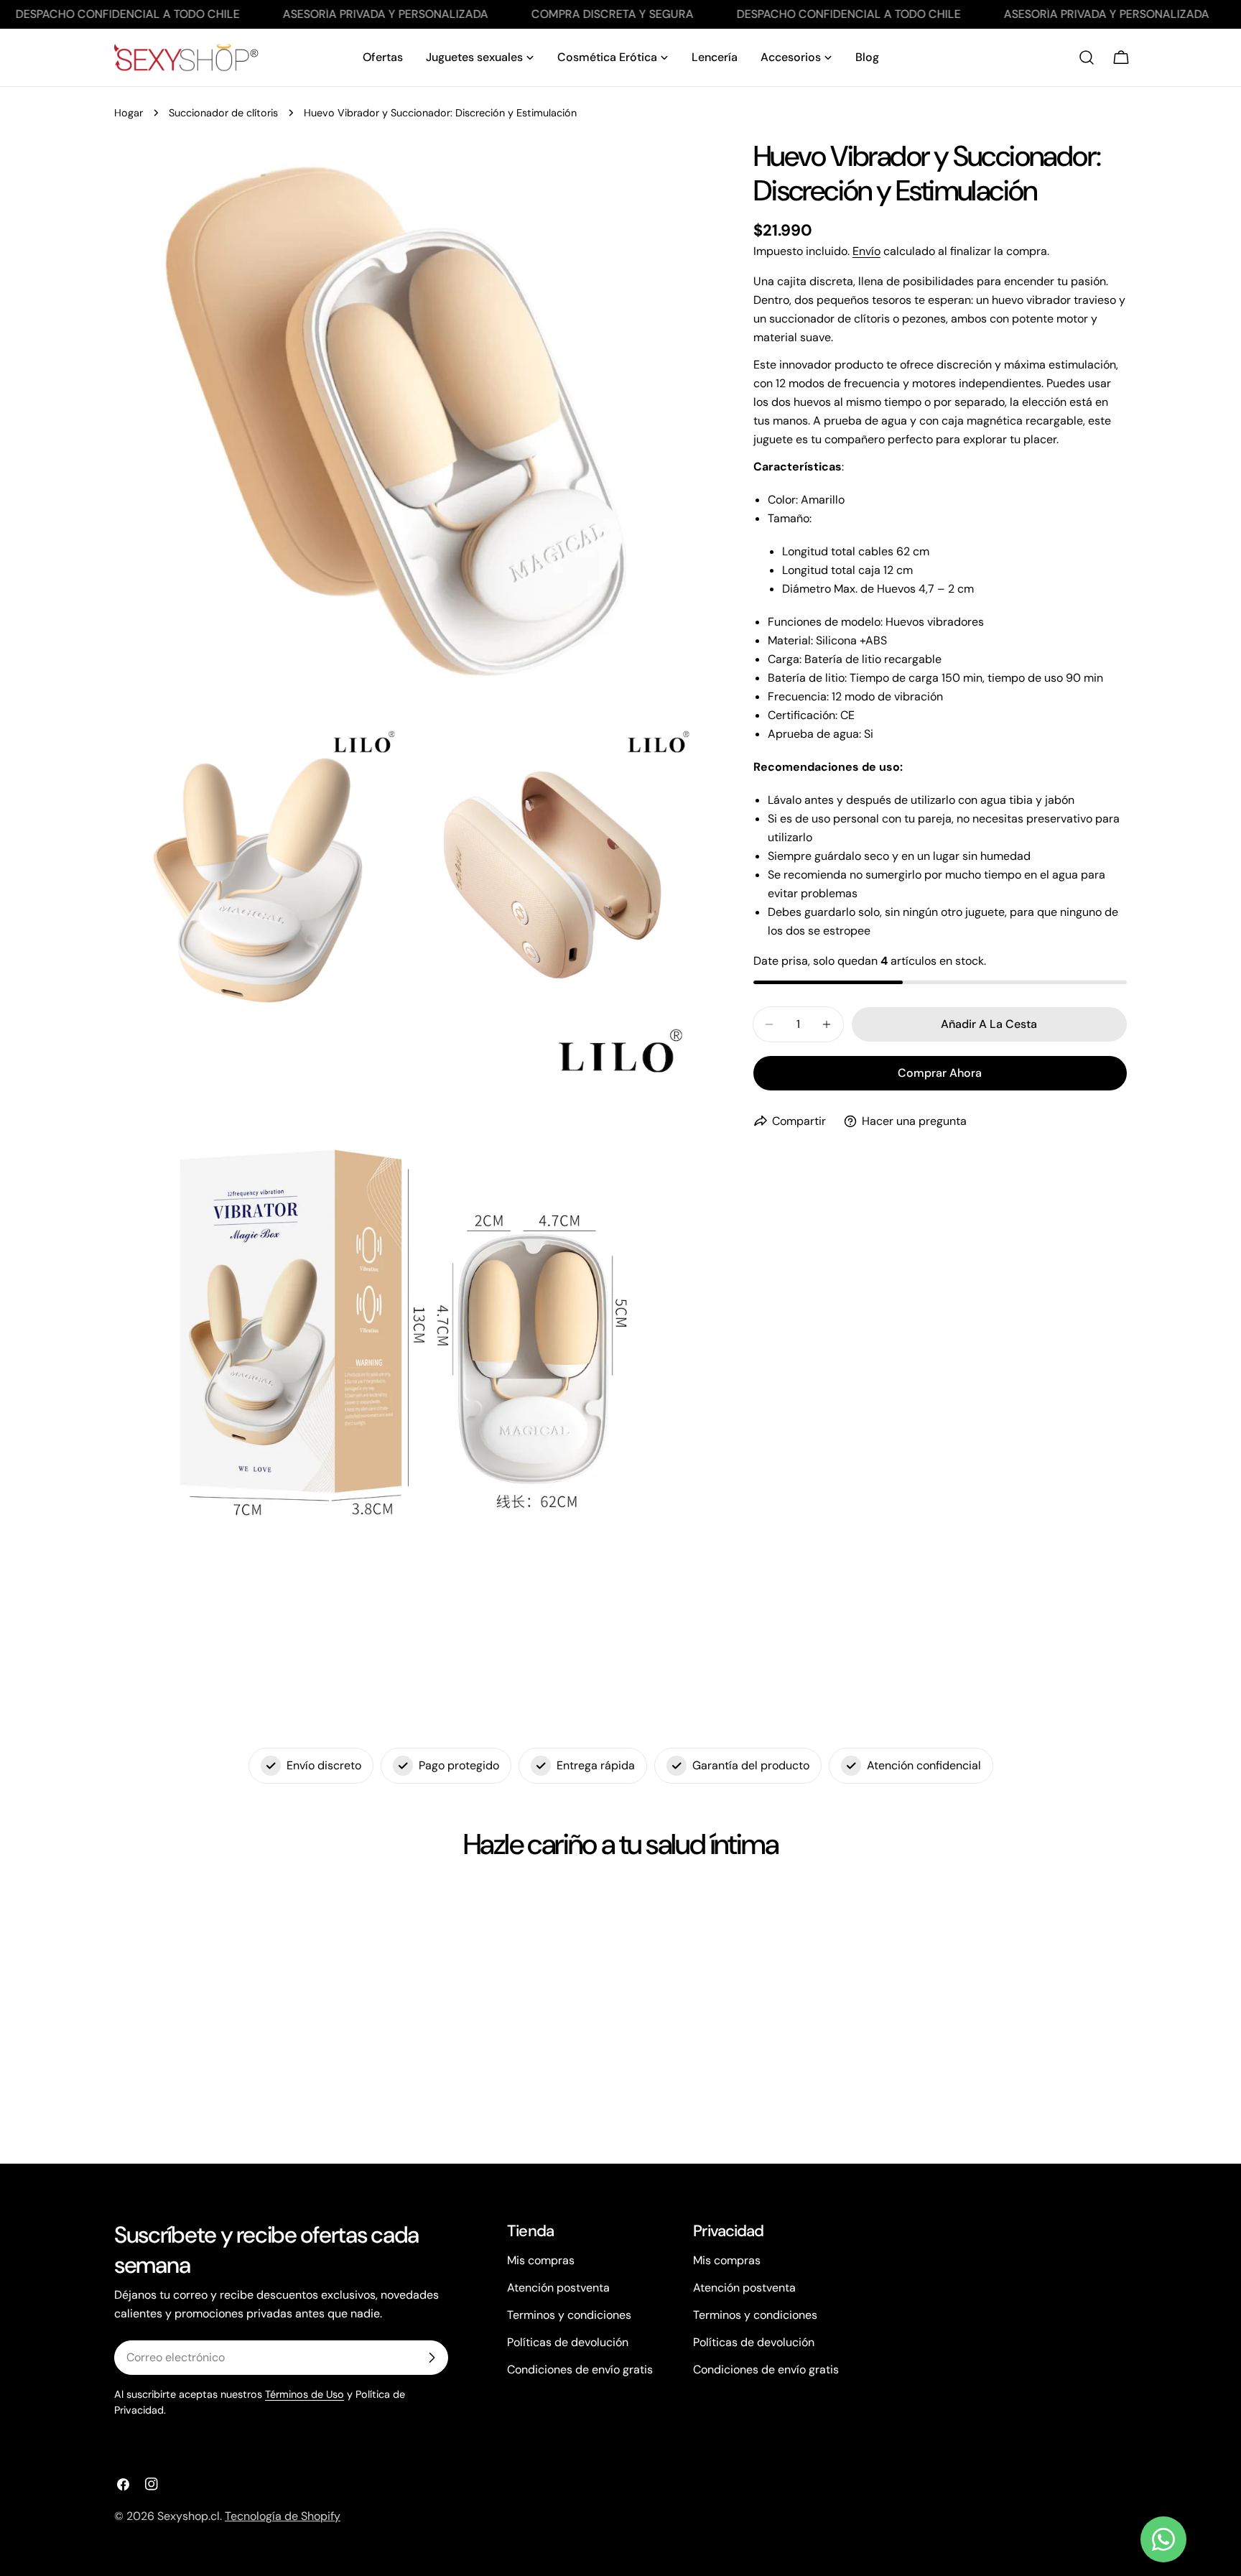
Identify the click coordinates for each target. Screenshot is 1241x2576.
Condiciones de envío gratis (580, 2369)
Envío (866, 251)
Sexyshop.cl (189, 2516)
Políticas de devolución (568, 2342)
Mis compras (541, 2260)
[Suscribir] (432, 2358)
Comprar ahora (940, 1073)
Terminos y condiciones (569, 2315)
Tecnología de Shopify (283, 2516)
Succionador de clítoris (223, 113)
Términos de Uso (305, 2394)
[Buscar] (1087, 57)
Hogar (129, 113)
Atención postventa (558, 2288)
